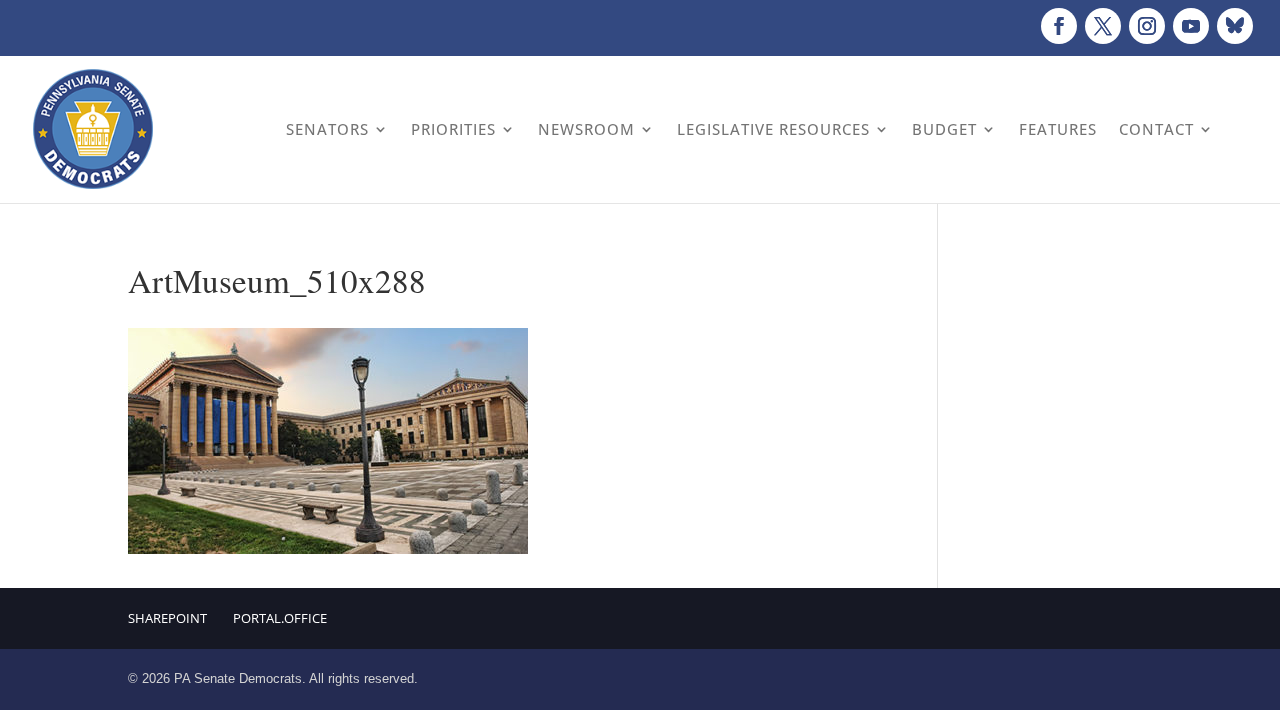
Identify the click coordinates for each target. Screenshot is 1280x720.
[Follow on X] (1103, 26)
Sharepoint (167, 618)
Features (1058, 129)
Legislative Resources (773, 129)
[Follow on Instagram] (1147, 26)
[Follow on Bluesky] (1235, 26)
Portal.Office (280, 618)
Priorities (453, 129)
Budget (944, 129)
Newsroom (586, 129)
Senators (327, 129)
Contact (1156, 129)
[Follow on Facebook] (1059, 26)
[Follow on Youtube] (1191, 26)
